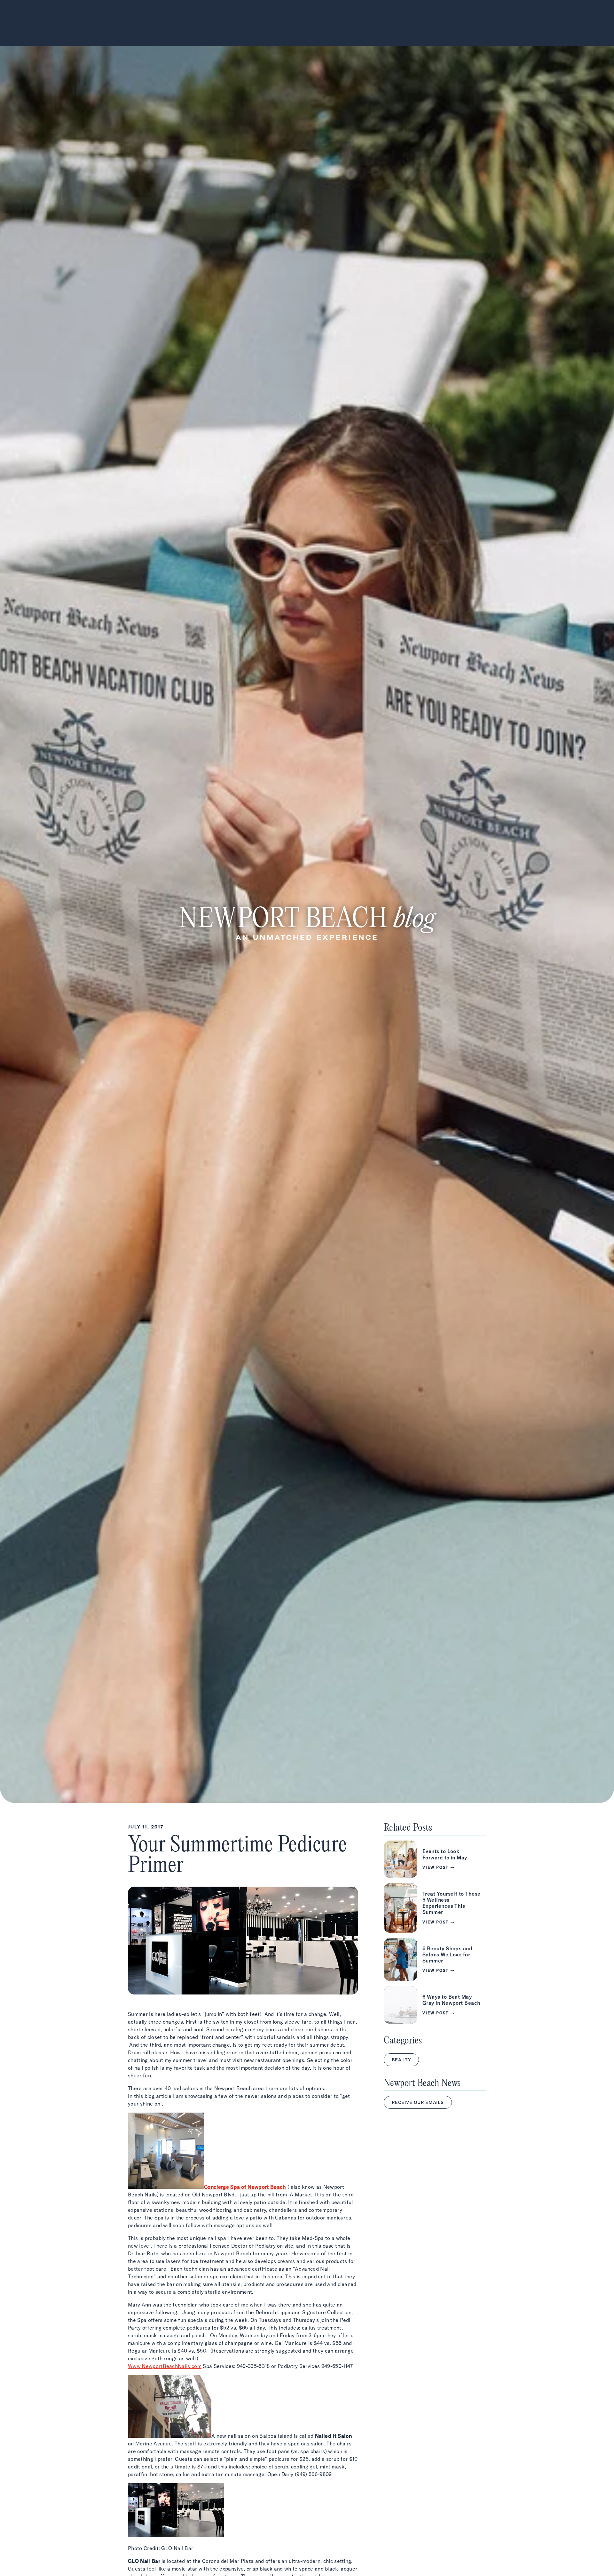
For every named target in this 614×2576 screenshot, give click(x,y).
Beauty (401, 2060)
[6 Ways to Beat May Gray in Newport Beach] (435, 2005)
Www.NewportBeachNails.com (165, 2366)
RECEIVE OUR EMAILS (418, 2102)
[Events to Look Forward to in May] (435, 1859)
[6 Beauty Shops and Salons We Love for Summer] (435, 1960)
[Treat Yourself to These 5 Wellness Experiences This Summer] (435, 1908)
